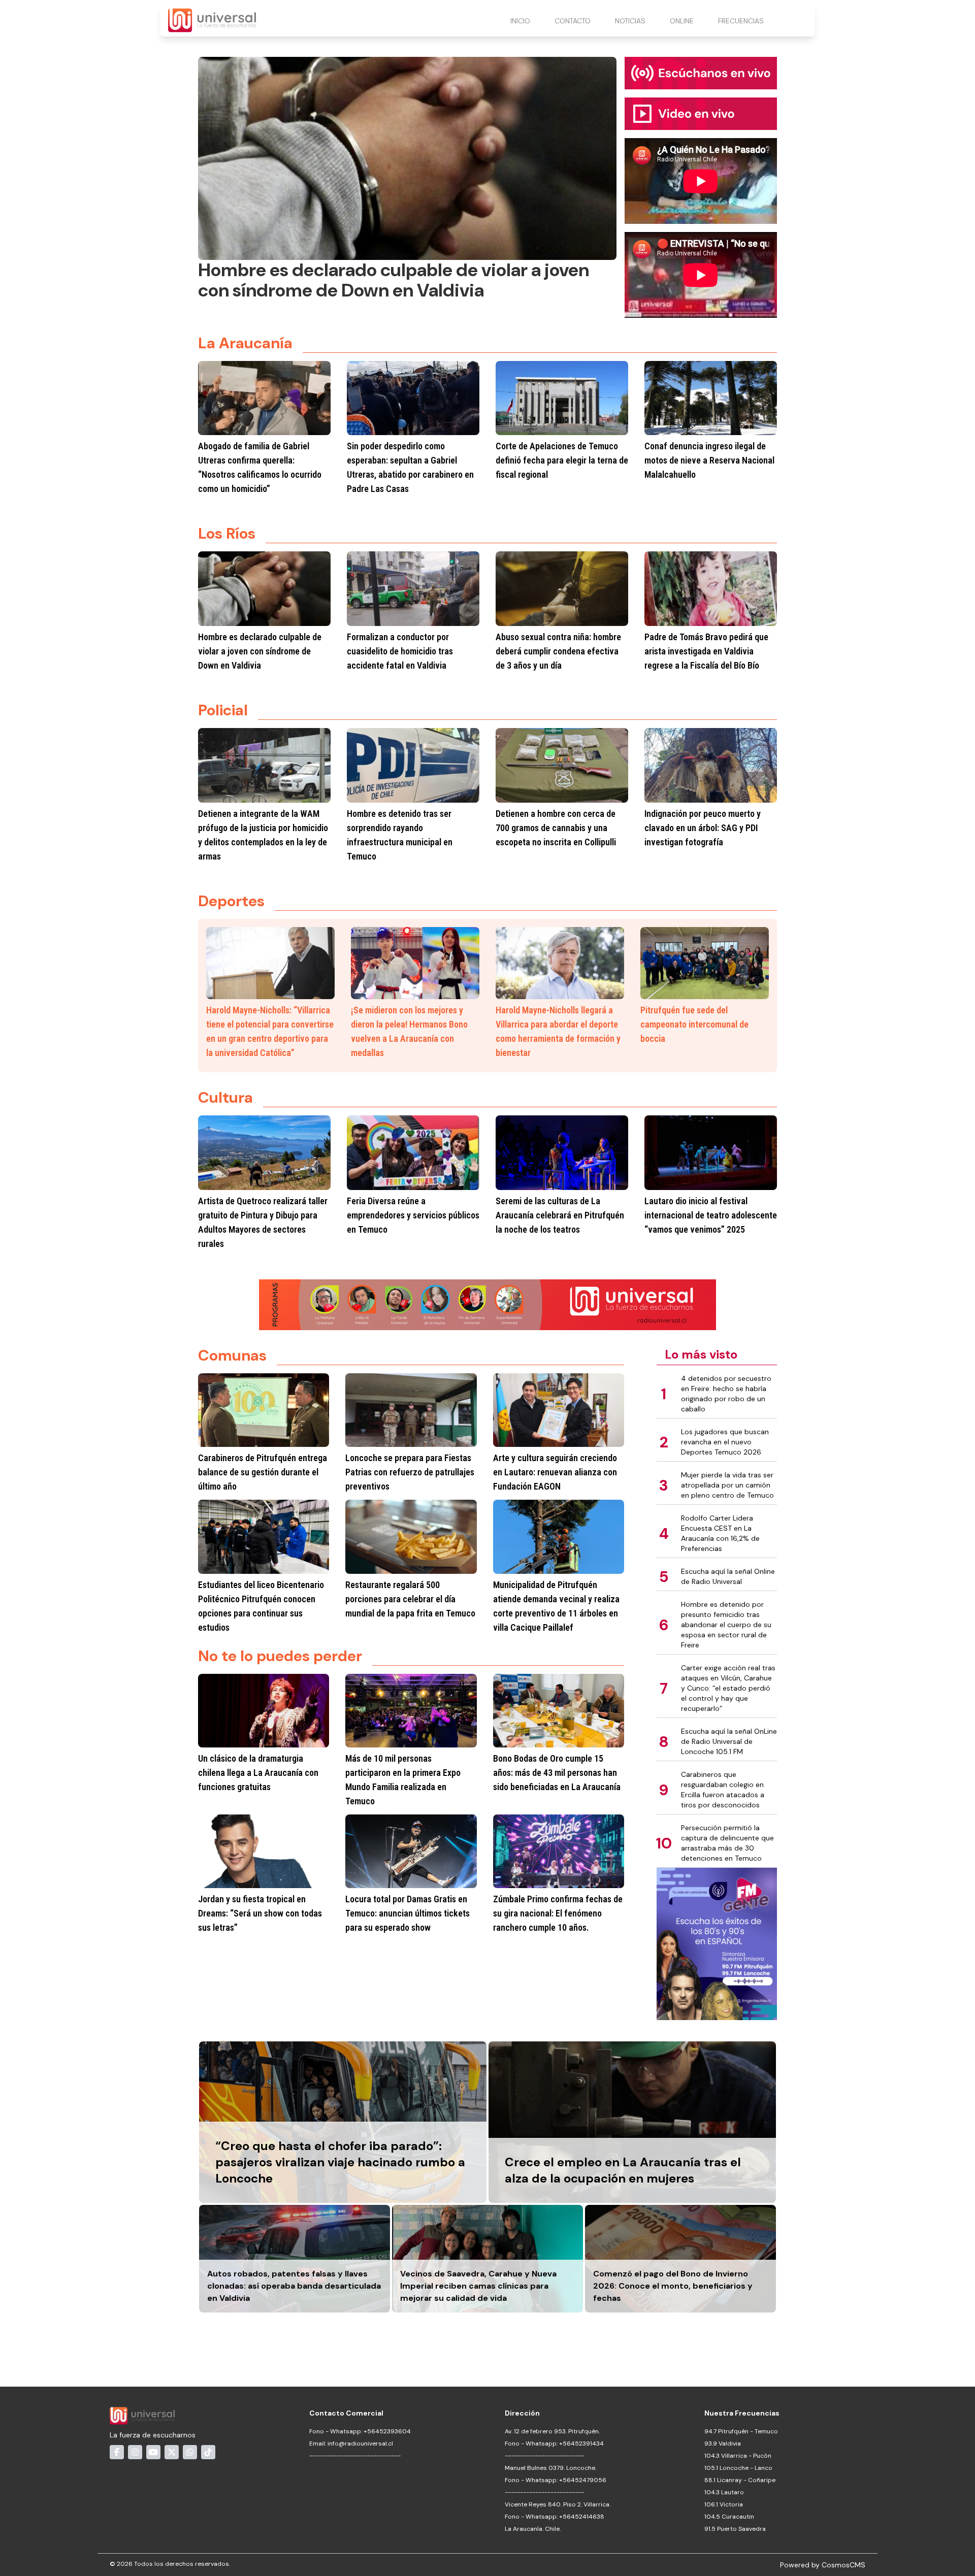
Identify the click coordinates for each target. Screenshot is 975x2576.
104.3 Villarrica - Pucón (738, 2456)
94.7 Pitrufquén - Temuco (741, 2431)
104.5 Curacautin (729, 2517)
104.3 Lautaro (724, 2492)
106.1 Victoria (724, 2504)
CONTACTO (573, 21)
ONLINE (682, 21)
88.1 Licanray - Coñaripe (740, 2480)
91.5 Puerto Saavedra (735, 2529)
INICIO (520, 21)
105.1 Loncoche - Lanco (738, 2468)
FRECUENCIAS (741, 21)
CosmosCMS (843, 2565)
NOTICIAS (630, 21)
